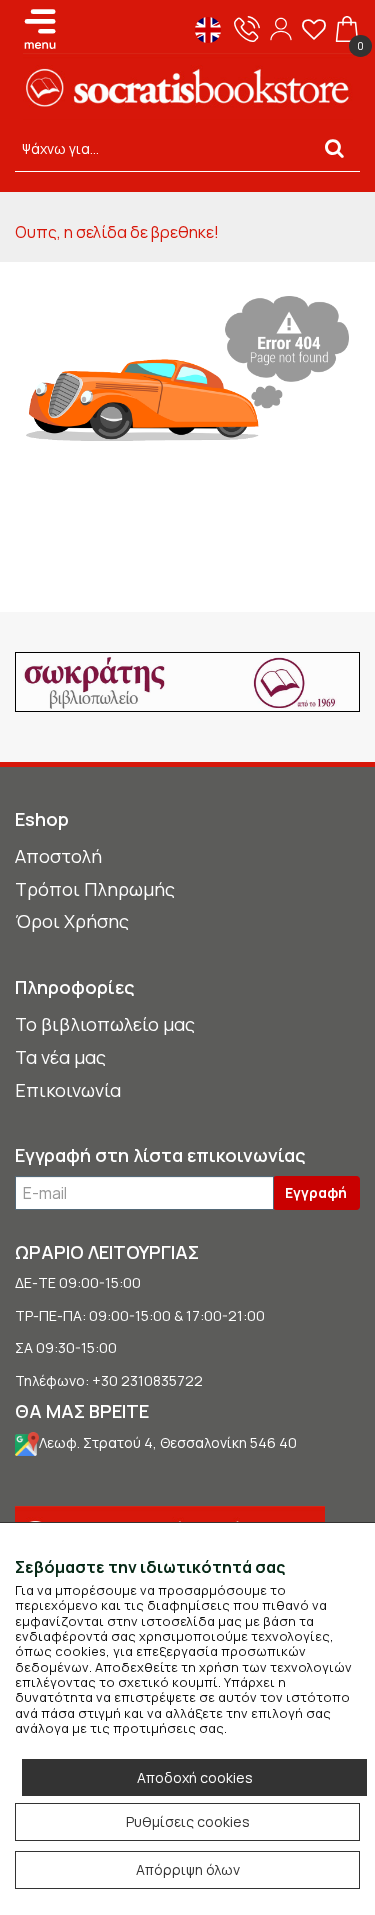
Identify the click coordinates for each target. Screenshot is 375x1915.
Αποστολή (58, 856)
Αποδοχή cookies (195, 1777)
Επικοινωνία (68, 1090)
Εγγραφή (316, 1192)
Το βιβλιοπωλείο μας (105, 1024)
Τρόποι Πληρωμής (95, 889)
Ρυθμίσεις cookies (188, 1821)
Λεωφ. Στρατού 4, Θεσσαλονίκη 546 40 (168, 1442)
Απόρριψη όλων (188, 1869)
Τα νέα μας (60, 1057)
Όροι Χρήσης (72, 921)
